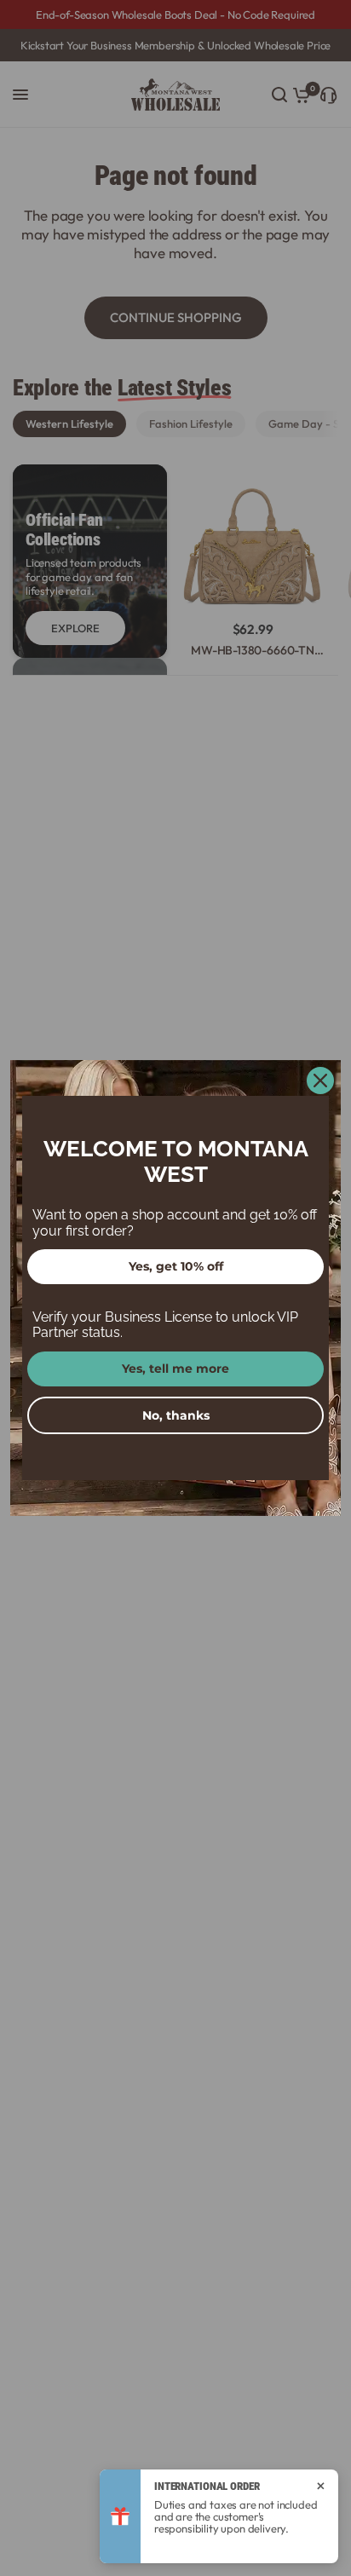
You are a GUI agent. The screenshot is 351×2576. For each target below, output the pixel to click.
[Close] (320, 1081)
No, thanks (176, 1415)
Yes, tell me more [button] (175, 1369)
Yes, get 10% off (176, 1266)
